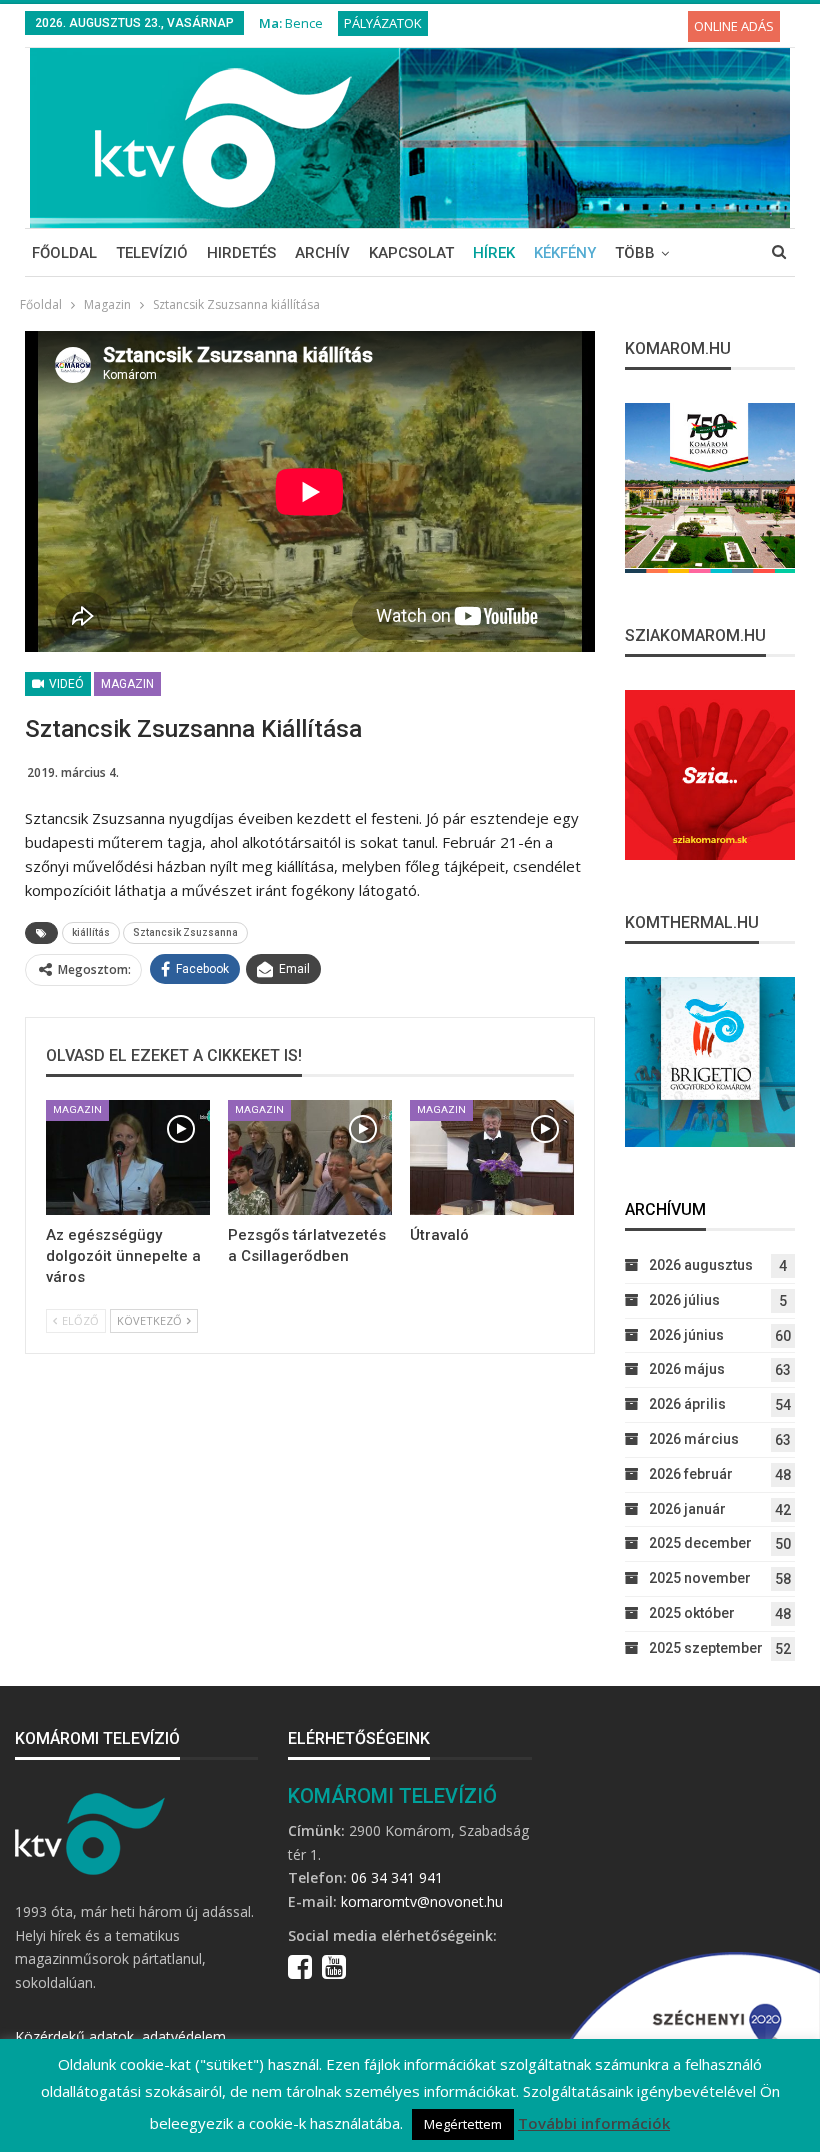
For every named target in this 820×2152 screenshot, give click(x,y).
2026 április (687, 1404)
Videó (65, 684)
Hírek (494, 253)
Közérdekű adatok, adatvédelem (120, 2036)
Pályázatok (383, 23)
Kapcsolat (411, 253)
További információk (594, 2123)
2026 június (686, 1335)
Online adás (734, 26)
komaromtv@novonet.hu (422, 1901)
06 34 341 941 (397, 1877)
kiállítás (91, 932)
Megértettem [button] (463, 2124)
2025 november (700, 1578)
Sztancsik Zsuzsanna (185, 932)
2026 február (691, 1474)
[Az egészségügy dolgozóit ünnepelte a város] (128, 1157)
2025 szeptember (706, 1648)
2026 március (694, 1439)
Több (635, 253)
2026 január (687, 1509)
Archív (322, 253)
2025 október (692, 1613)
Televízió (152, 253)
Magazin (127, 684)
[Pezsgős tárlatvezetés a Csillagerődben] (310, 1157)
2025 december (700, 1543)
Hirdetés (241, 253)
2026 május (687, 1369)
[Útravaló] (492, 1157)
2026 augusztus (701, 1265)
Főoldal (64, 253)
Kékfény (565, 253)
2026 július (684, 1300)
